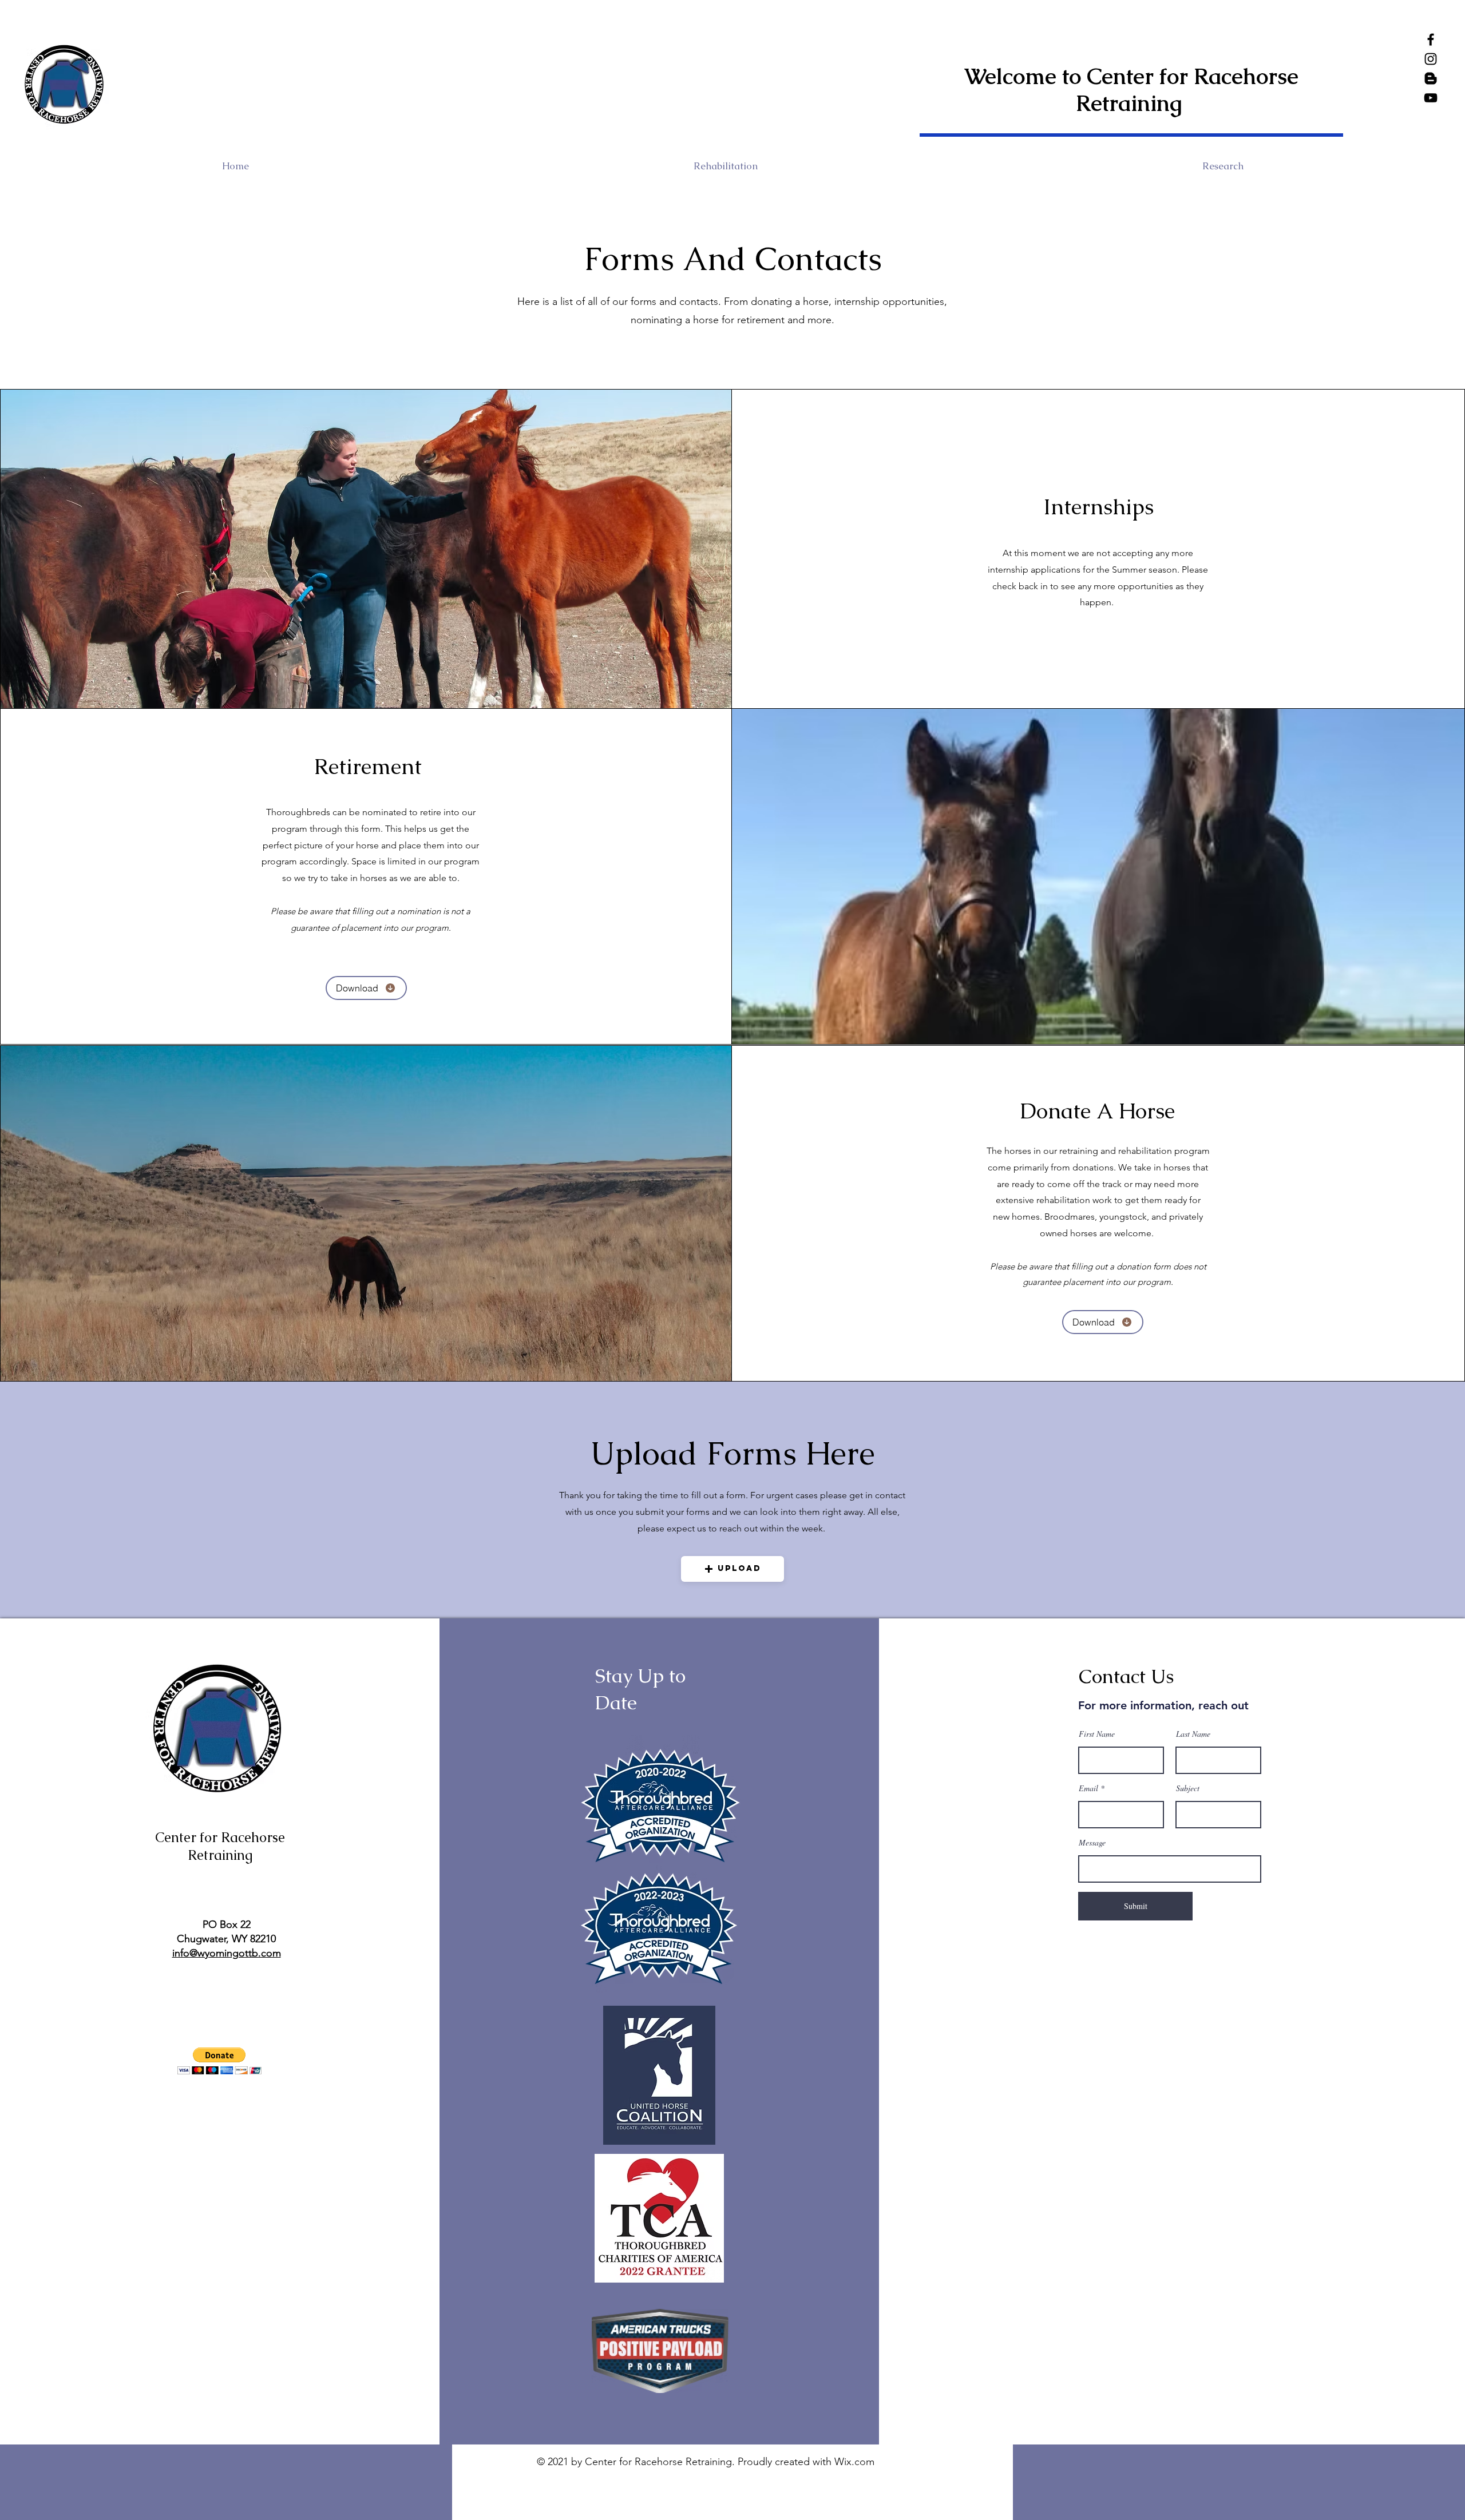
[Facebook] (1431, 39)
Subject (1188, 1788)
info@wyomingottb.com (227, 1953)
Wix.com (854, 2462)
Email (1088, 1788)
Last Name (1193, 1734)
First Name (1097, 1734)
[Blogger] (1431, 78)
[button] (732, 1569)
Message (1092, 1843)
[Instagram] (1431, 59)
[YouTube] (1431, 98)
